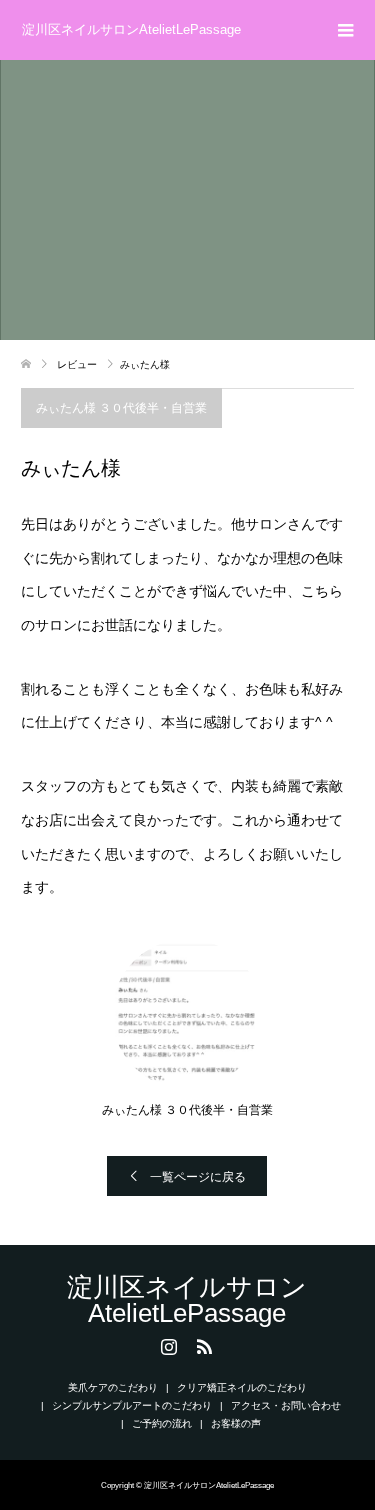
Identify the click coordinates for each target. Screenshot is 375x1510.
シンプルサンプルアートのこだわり (132, 1405)
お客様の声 (236, 1423)
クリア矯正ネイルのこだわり (242, 1387)
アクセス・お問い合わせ (286, 1405)
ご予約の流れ (162, 1423)
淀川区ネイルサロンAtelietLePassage (131, 29)
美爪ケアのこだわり (113, 1387)
